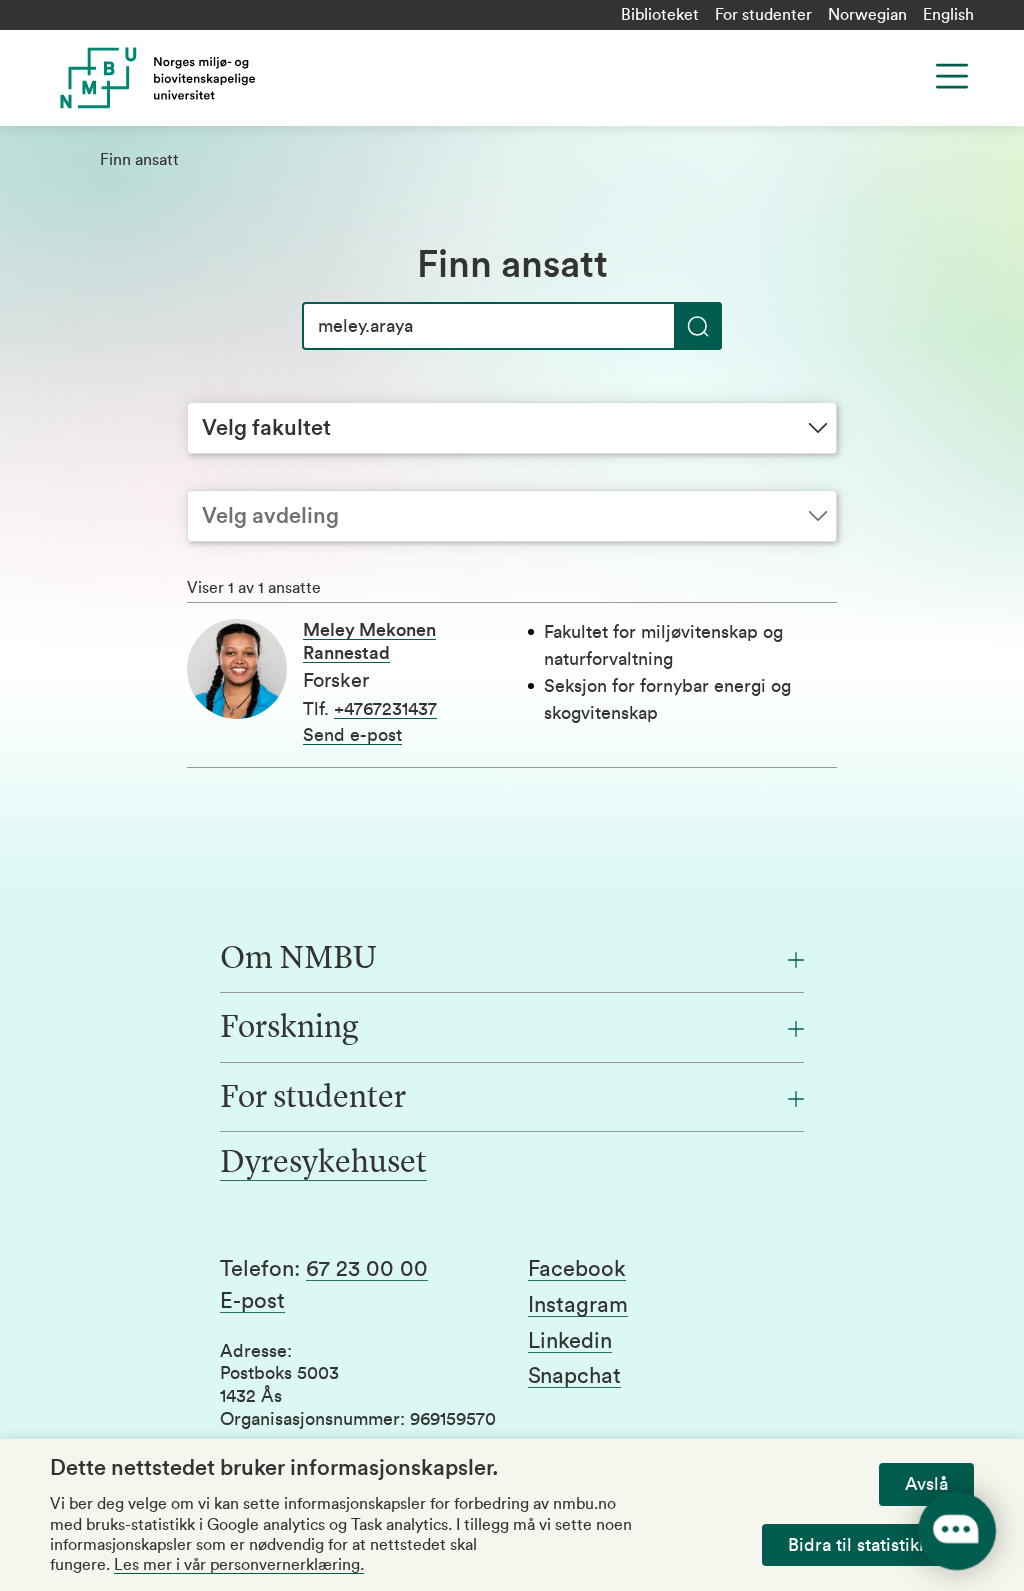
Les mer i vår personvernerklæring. (239, 1565)
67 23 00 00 (367, 1269)
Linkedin (570, 1341)
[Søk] (698, 326)
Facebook (577, 1269)
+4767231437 (385, 709)
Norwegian (867, 15)
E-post (252, 1301)
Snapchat (574, 1376)
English (948, 15)
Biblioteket (660, 15)
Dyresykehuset (323, 1164)
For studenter (763, 15)
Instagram (578, 1305)
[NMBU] (276, 78)
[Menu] (952, 76)
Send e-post (352, 735)
